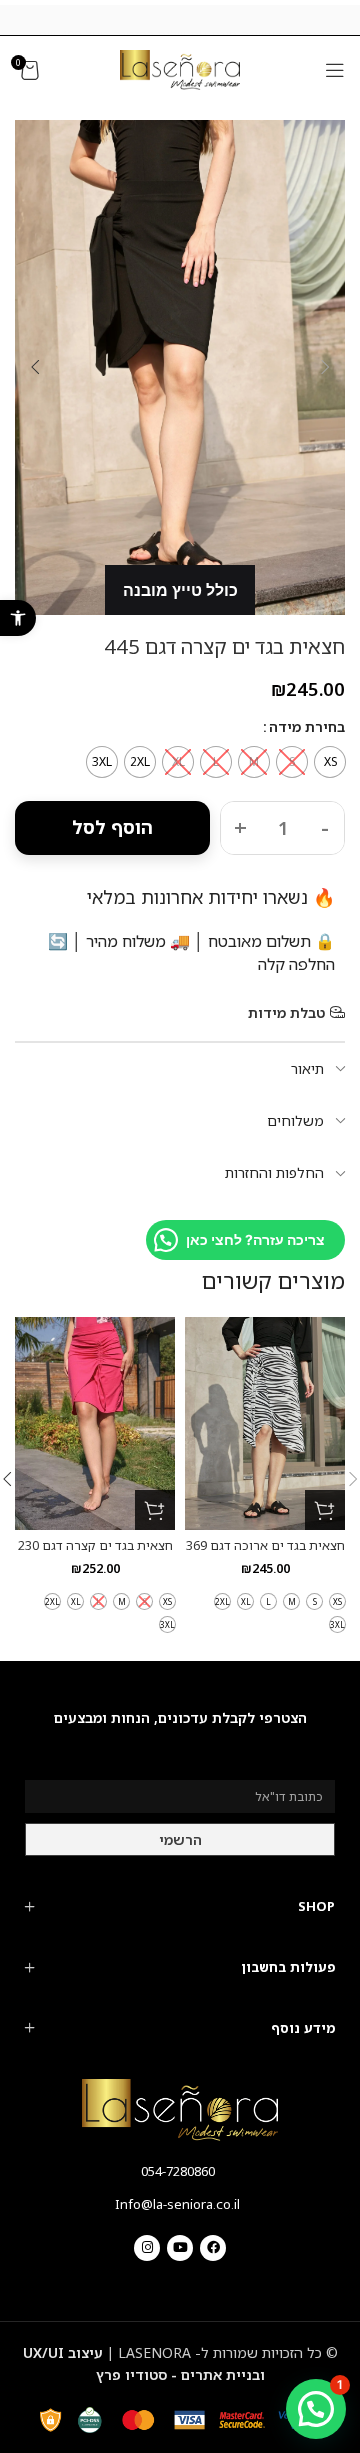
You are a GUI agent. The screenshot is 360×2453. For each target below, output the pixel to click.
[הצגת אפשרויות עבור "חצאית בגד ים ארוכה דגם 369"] (325, 1510)
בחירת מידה (307, 726)
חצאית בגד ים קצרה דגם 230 (95, 1545)
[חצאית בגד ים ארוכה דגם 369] (265, 1423)
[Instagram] (147, 2248)
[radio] (330, 762)
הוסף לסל (112, 827)
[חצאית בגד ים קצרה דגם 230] (95, 1423)
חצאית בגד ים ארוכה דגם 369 (265, 1545)
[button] (18, 618)
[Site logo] (180, 68)
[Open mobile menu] (335, 70)
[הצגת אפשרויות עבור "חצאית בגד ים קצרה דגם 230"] (155, 1510)
